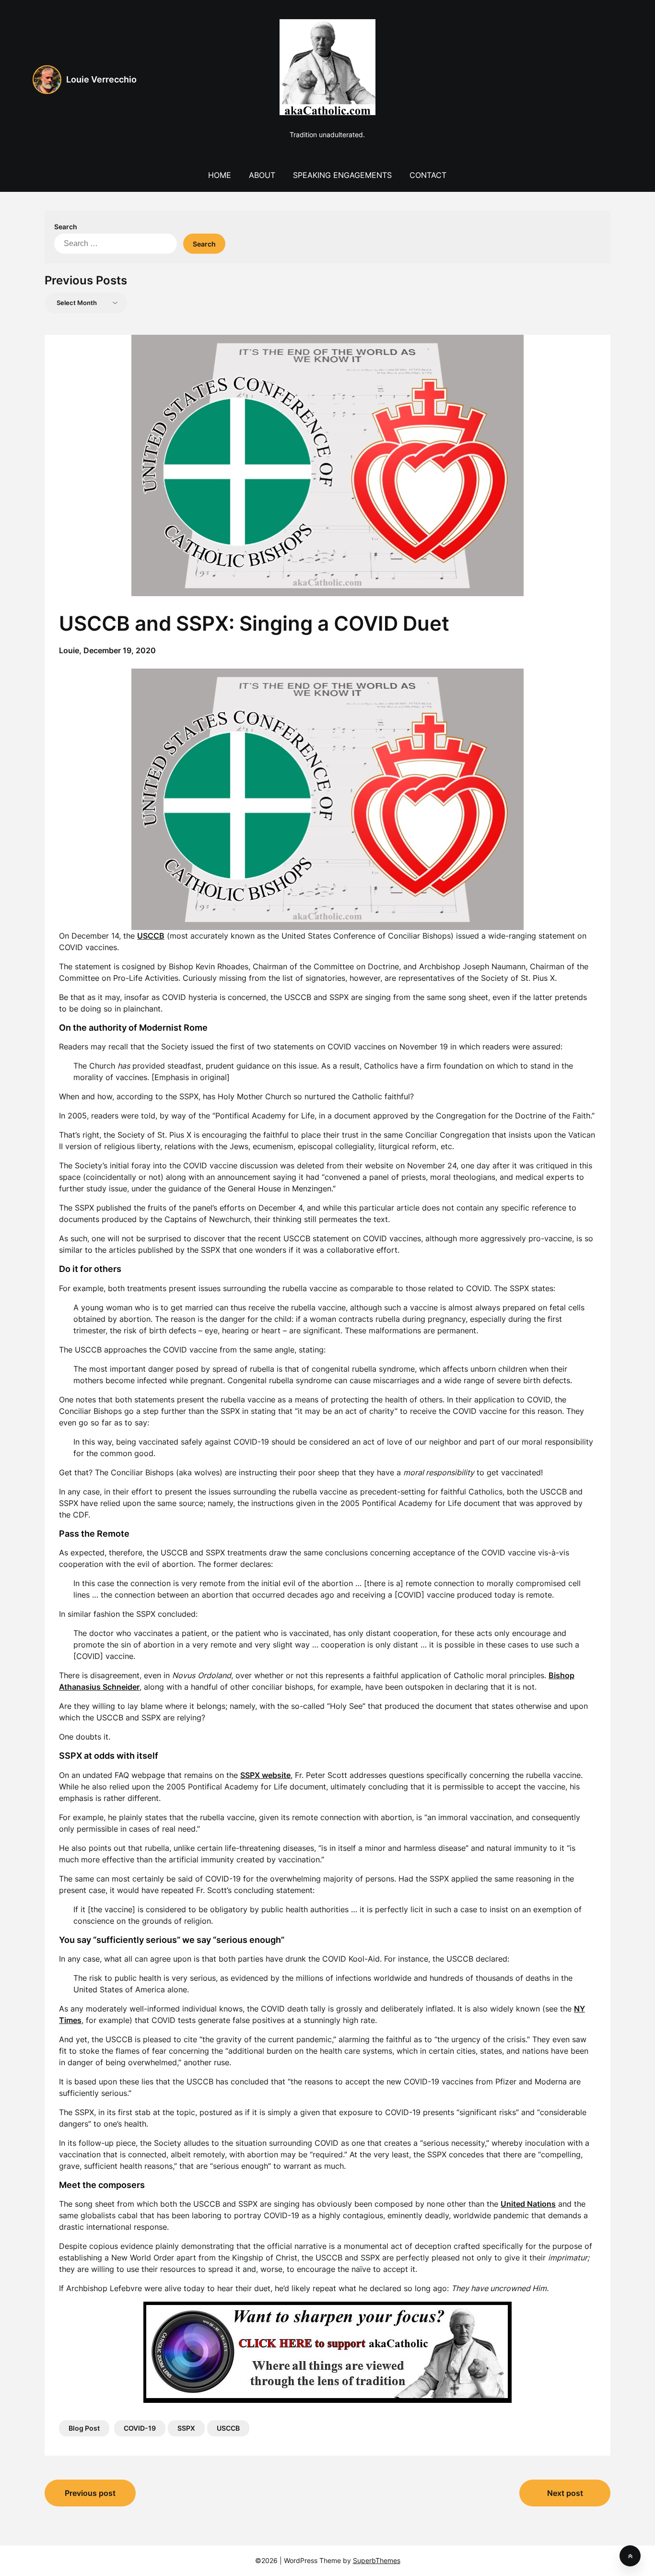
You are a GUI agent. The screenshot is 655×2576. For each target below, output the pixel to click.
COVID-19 (140, 2428)
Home (220, 175)
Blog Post (84, 2428)
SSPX (186, 2428)
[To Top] (630, 2556)
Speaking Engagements (342, 175)
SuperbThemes (377, 2560)
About (262, 175)
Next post (565, 2493)
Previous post (90, 2493)
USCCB (228, 2428)
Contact (428, 175)
